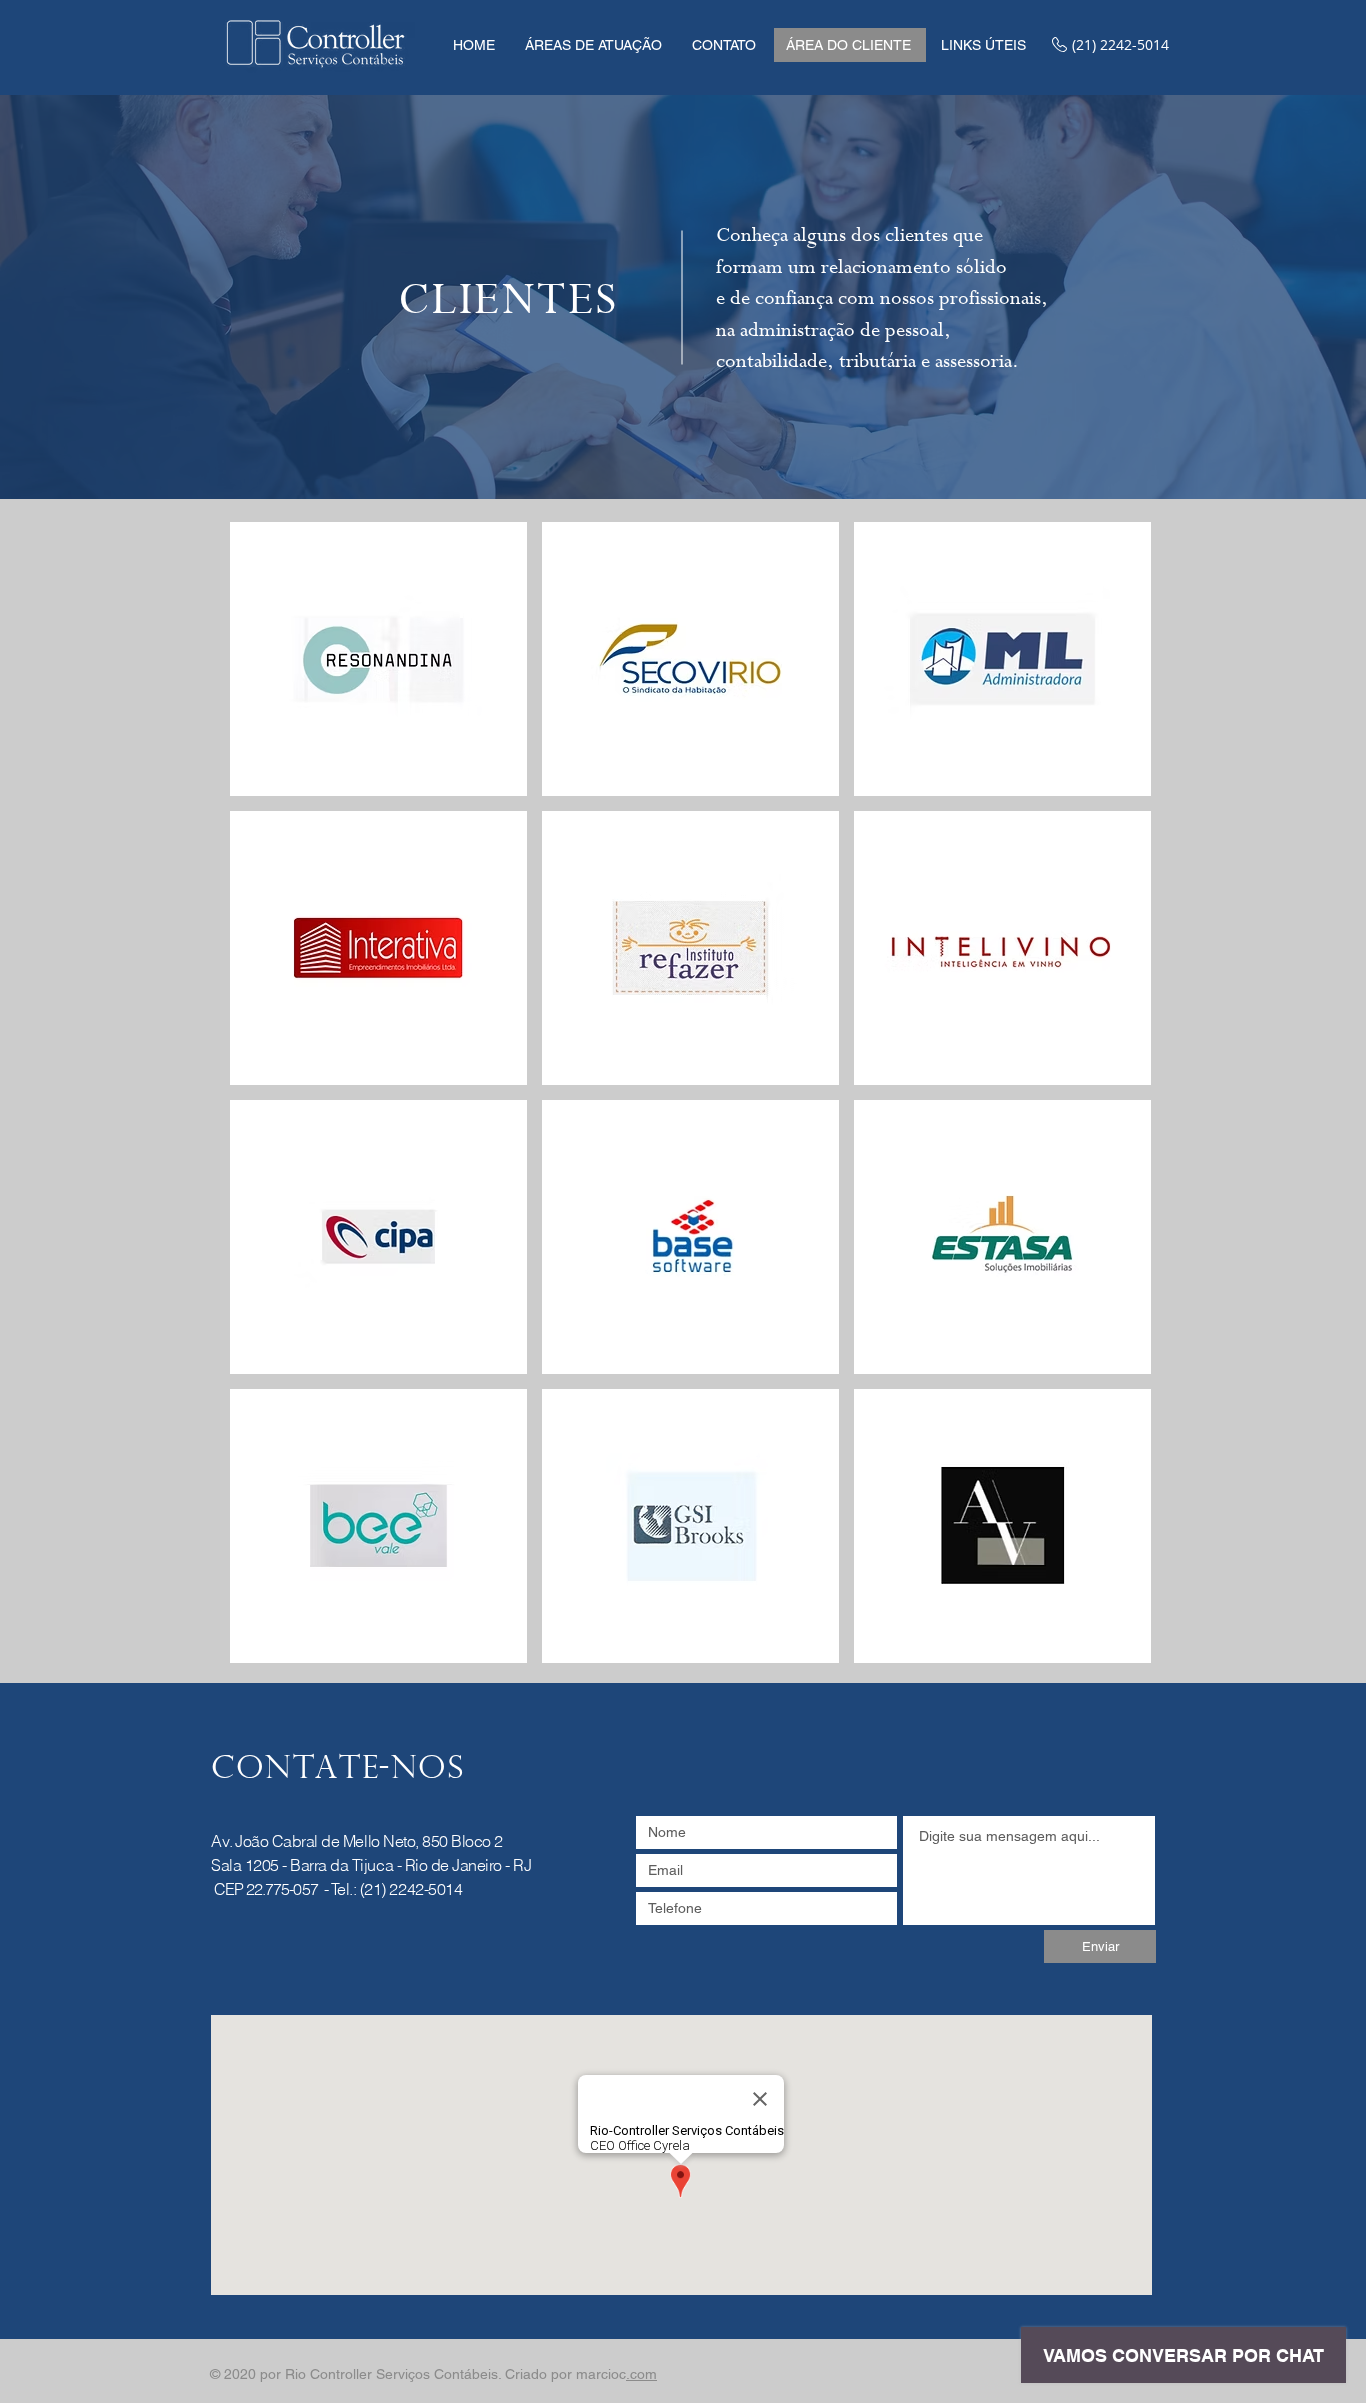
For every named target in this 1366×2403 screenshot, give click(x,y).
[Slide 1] (683, 459)
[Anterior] (108, 297)
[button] (593, 45)
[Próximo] (1258, 297)
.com (641, 2374)
